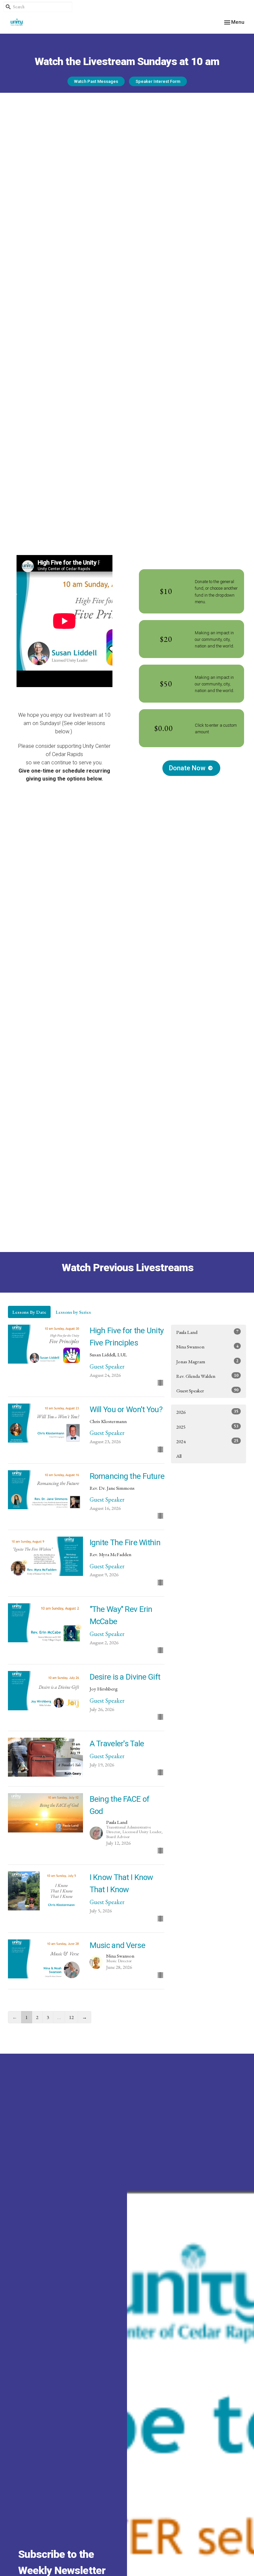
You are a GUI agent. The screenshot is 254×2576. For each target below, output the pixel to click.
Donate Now (187, 768)
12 (71, 2017)
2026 (207, 1412)
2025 (207, 1427)
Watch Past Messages (96, 81)
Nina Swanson (207, 1346)
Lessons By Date (29, 1312)
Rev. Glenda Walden (207, 1376)
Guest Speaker (207, 1390)
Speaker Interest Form (158, 81)
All (179, 1456)
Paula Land (207, 1332)
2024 (207, 1441)
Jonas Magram (207, 1361)
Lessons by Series (73, 1312)
